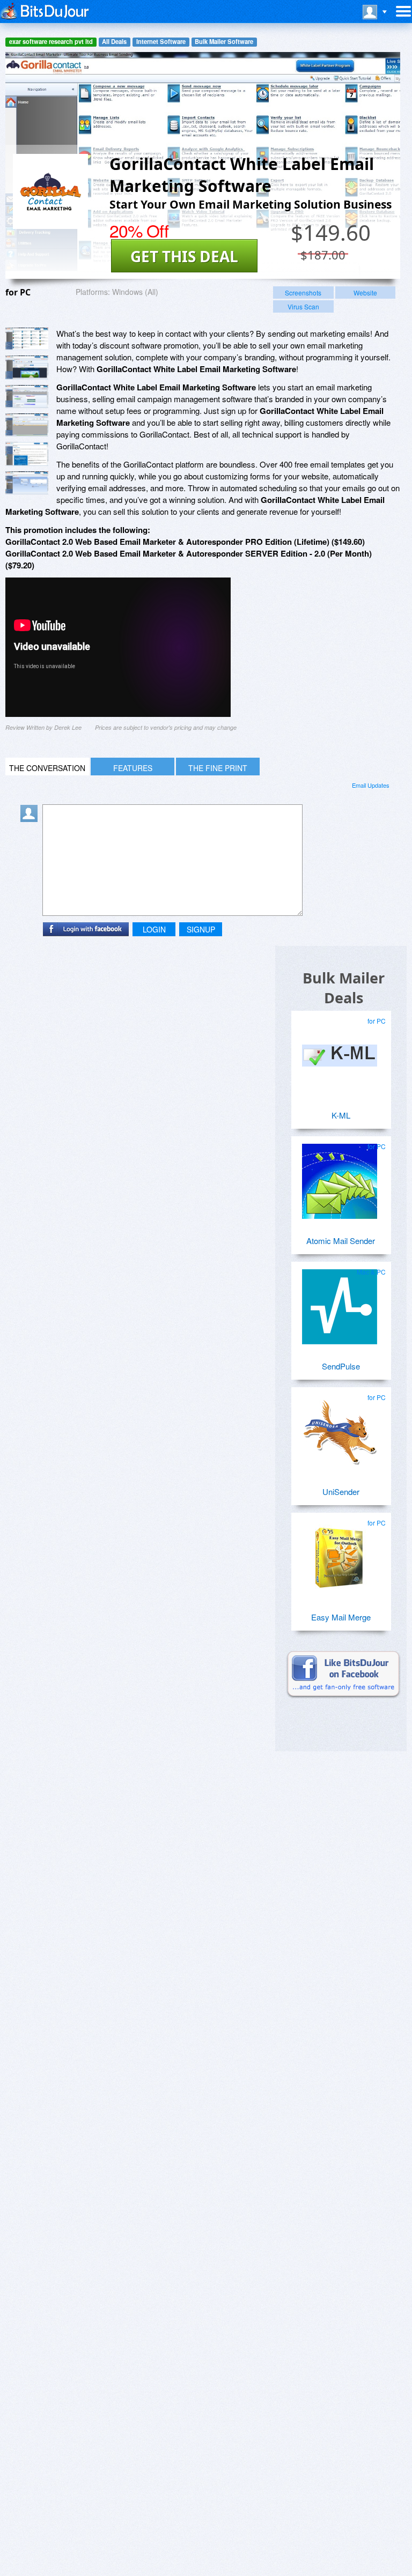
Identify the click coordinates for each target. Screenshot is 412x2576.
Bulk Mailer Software (224, 42)
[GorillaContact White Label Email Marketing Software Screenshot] (27, 339)
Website (365, 293)
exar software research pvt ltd (51, 42)
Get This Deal (184, 256)
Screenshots (303, 293)
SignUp (201, 929)
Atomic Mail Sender (341, 1241)
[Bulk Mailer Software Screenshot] (27, 368)
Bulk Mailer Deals (344, 988)
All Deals (114, 42)
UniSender (341, 1491)
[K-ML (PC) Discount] (340, 1052)
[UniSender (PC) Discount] (340, 1428)
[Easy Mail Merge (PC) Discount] (340, 1553)
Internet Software (161, 42)
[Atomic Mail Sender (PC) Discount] (340, 1177)
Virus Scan (303, 306)
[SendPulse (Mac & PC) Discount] (340, 1302)
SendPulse (341, 1366)
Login (154, 929)
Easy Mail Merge (341, 1617)
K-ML (341, 1115)
